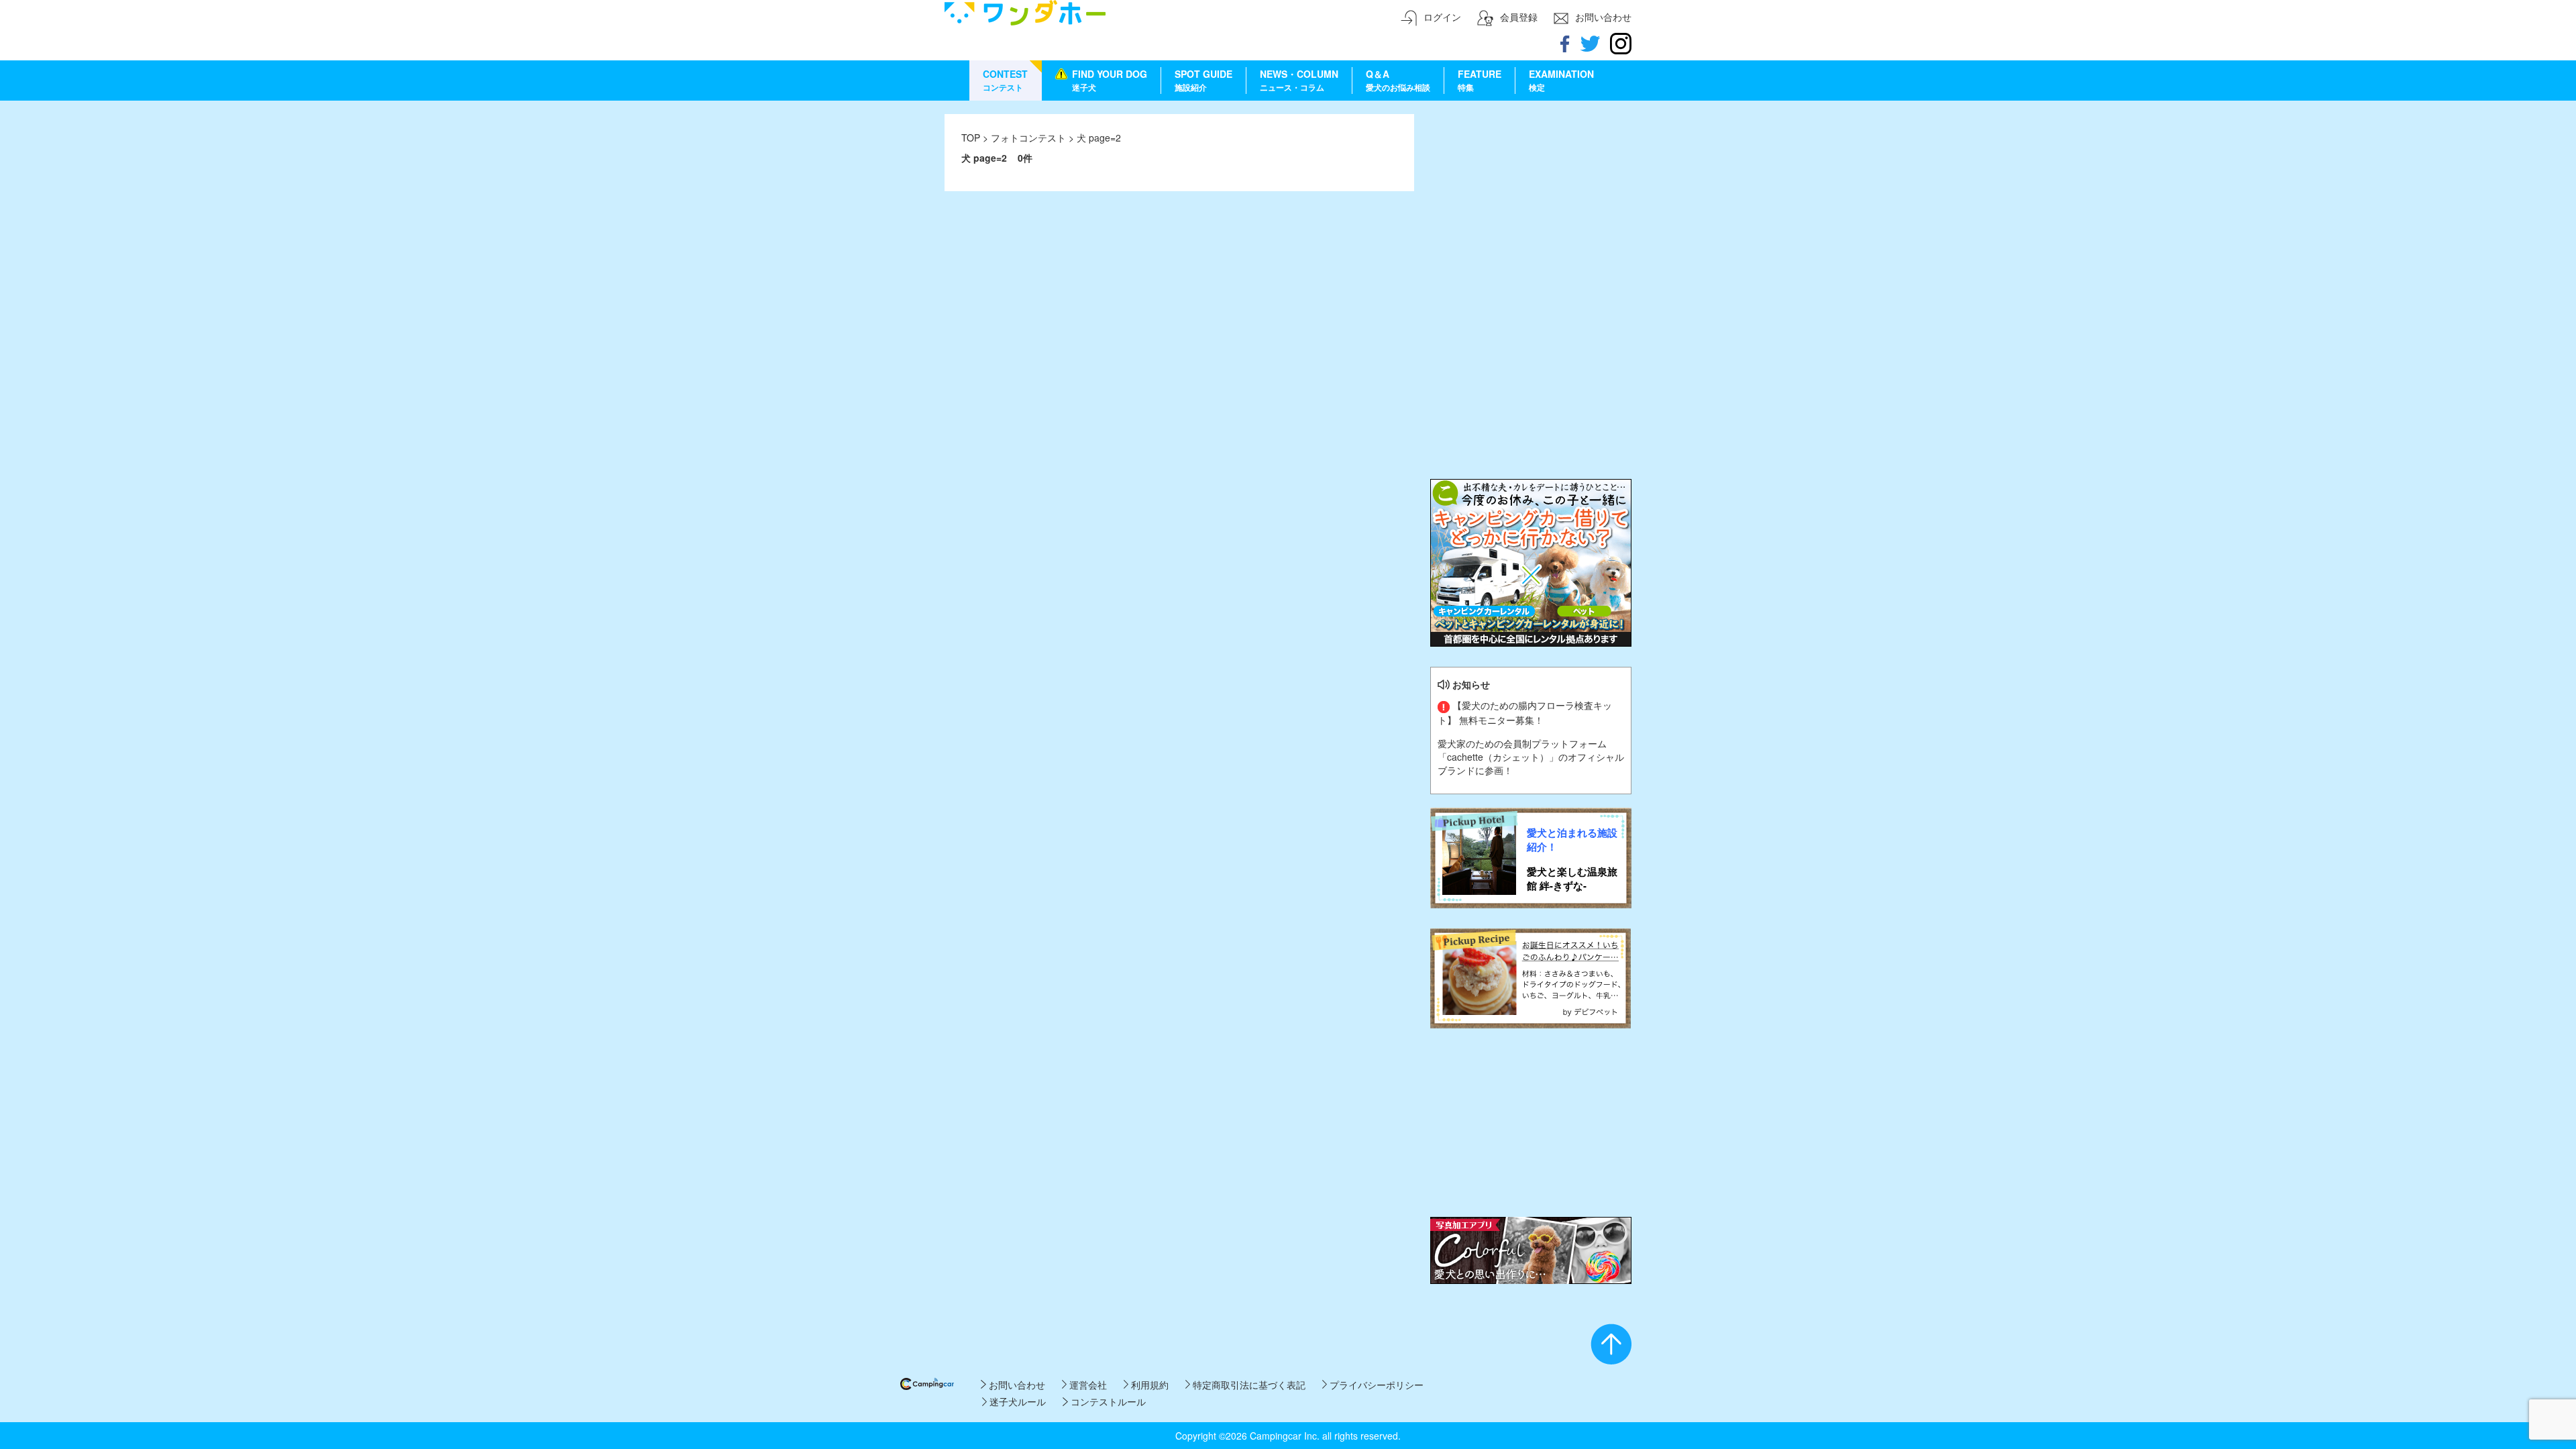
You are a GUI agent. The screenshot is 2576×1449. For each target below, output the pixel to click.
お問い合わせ (1015, 1385)
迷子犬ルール (1016, 1401)
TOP (971, 138)
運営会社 (1087, 1385)
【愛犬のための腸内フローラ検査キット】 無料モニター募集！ (1525, 712)
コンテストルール (1107, 1401)
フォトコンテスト (1030, 138)
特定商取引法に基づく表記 (1248, 1385)
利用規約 (1148, 1385)
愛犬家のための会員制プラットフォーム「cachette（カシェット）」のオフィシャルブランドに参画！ (1531, 757)
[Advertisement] (1531, 198)
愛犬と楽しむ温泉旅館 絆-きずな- (1572, 879)
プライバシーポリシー (1375, 1385)
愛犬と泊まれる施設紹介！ (1572, 840)
